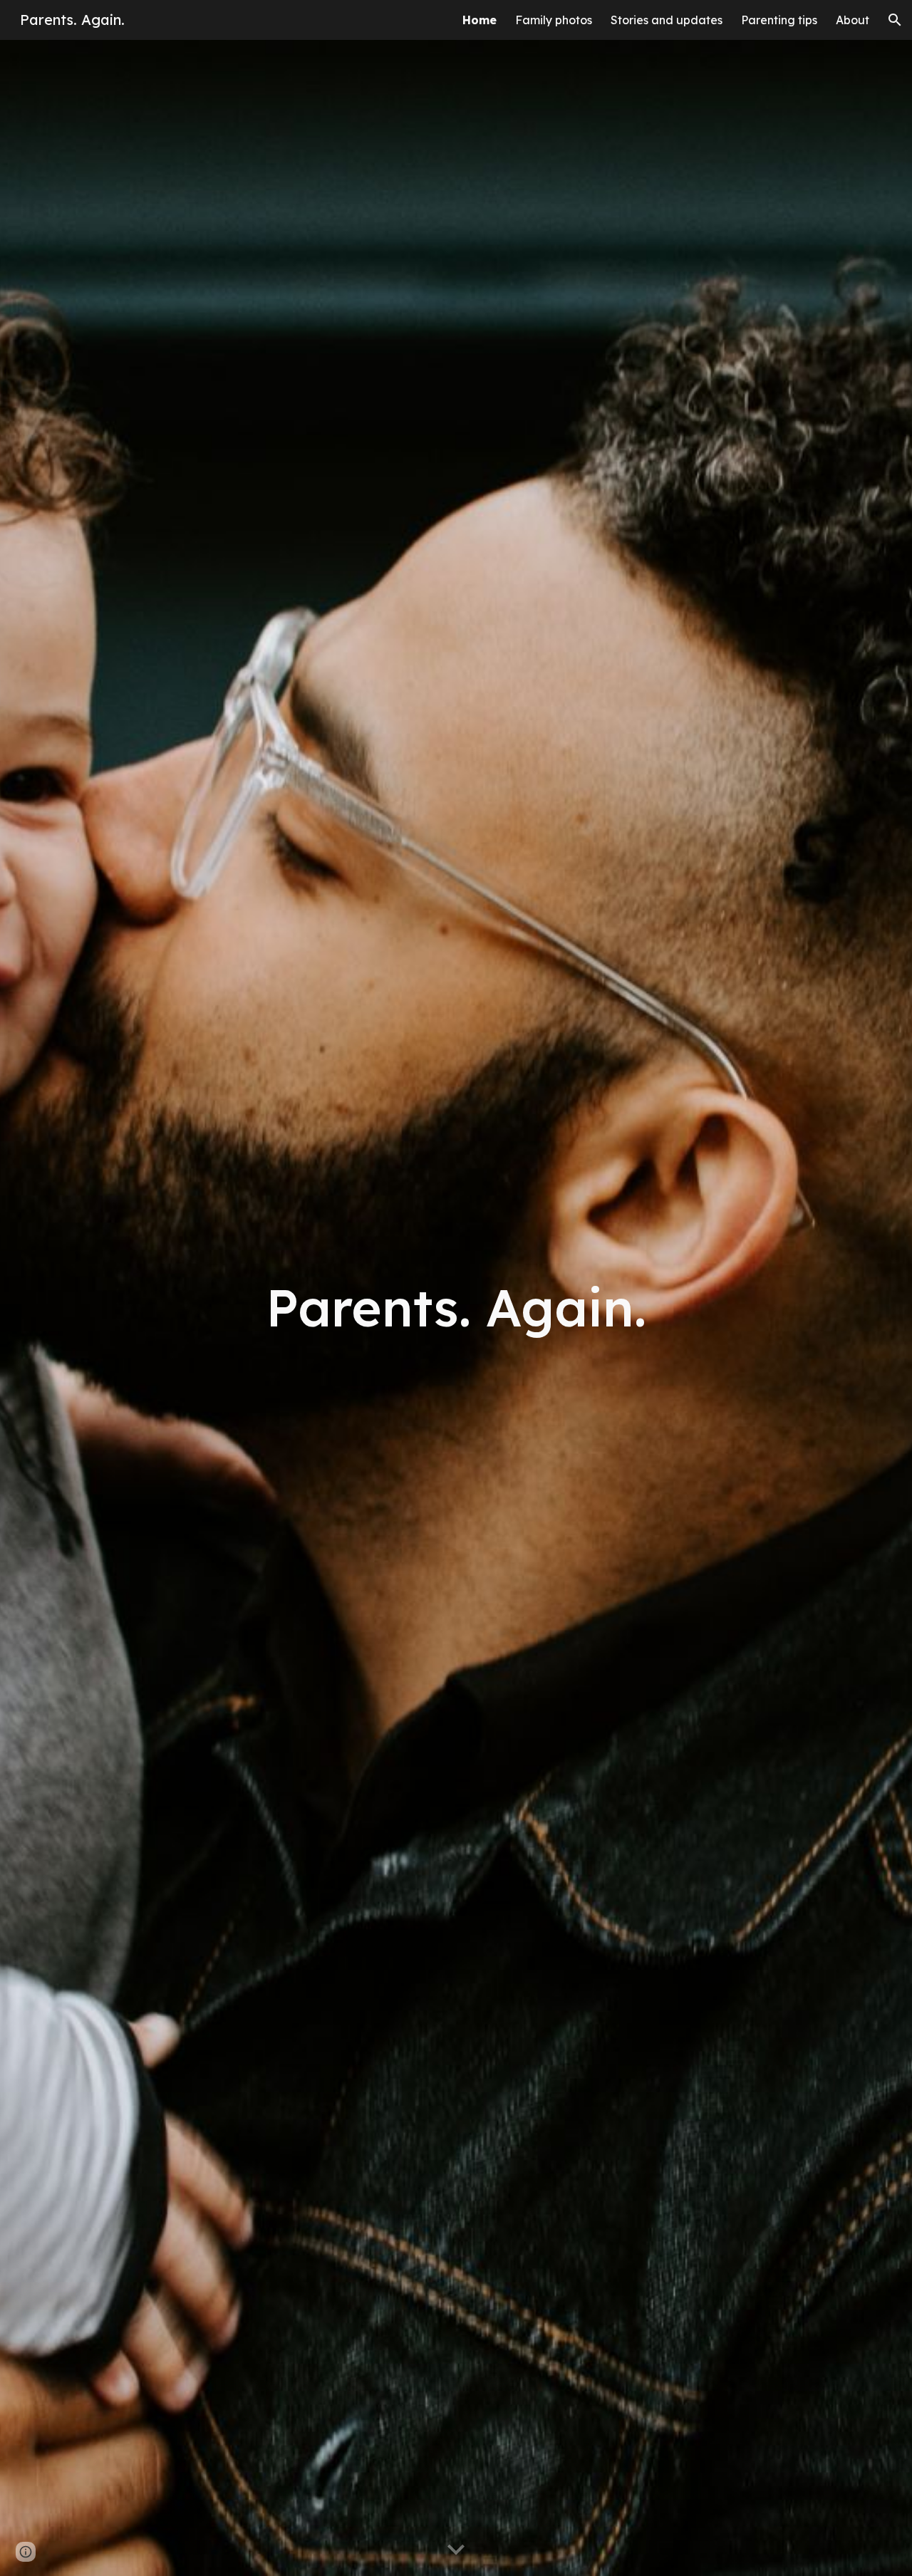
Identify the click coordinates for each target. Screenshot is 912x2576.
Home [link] (480, 20)
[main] (456, 1308)
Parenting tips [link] (779, 20)
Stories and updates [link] (667, 20)
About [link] (853, 20)
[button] (895, 20)
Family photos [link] (554, 20)
